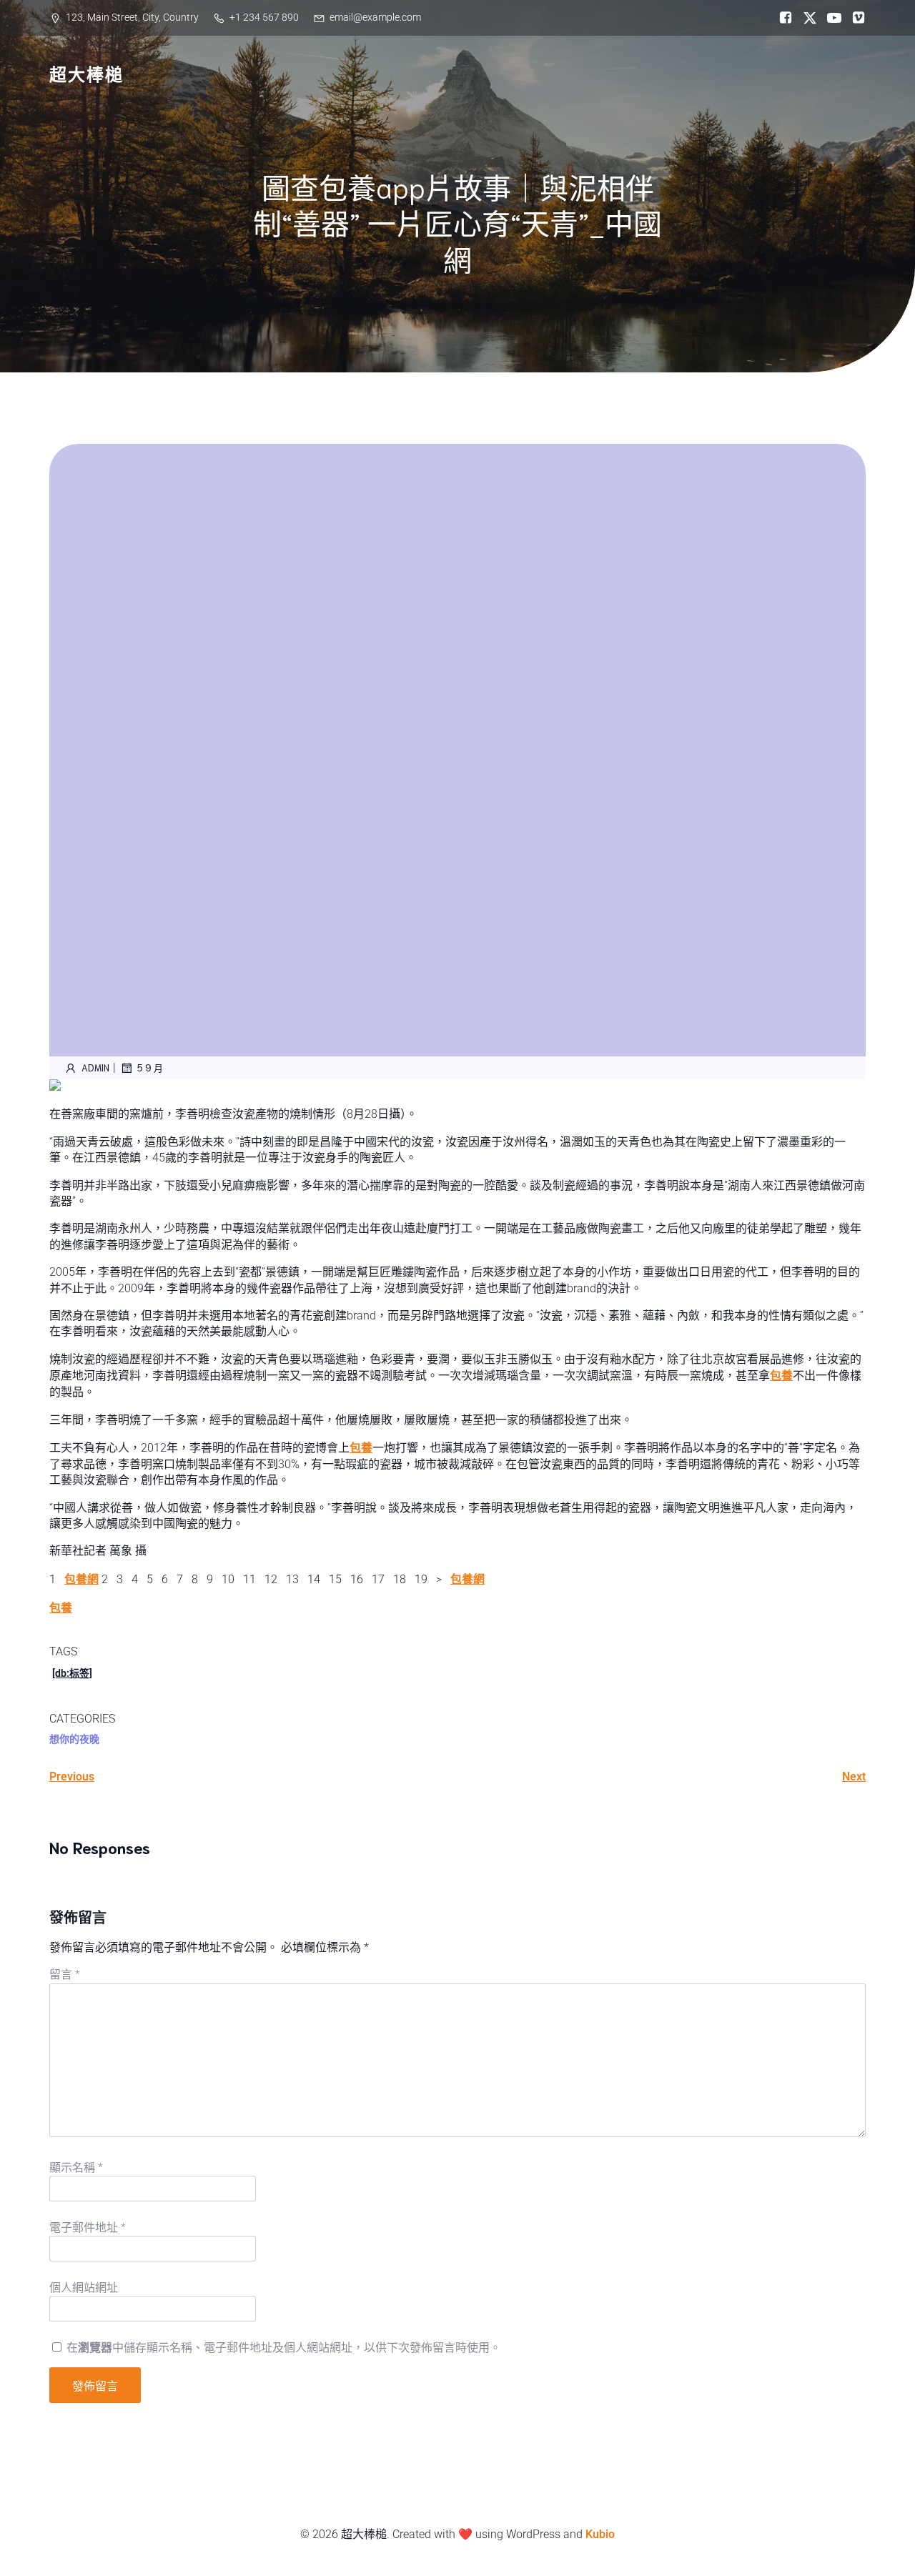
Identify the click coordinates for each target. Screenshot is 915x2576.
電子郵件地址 (88, 2228)
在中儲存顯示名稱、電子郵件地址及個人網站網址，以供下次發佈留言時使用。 (284, 2348)
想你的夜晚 (74, 1739)
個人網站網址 (84, 2288)
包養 (781, 1376)
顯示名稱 (76, 2168)
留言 (65, 1975)
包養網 (81, 1579)
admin (95, 1067)
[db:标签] (72, 1673)
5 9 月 (150, 1067)
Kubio (600, 2534)
